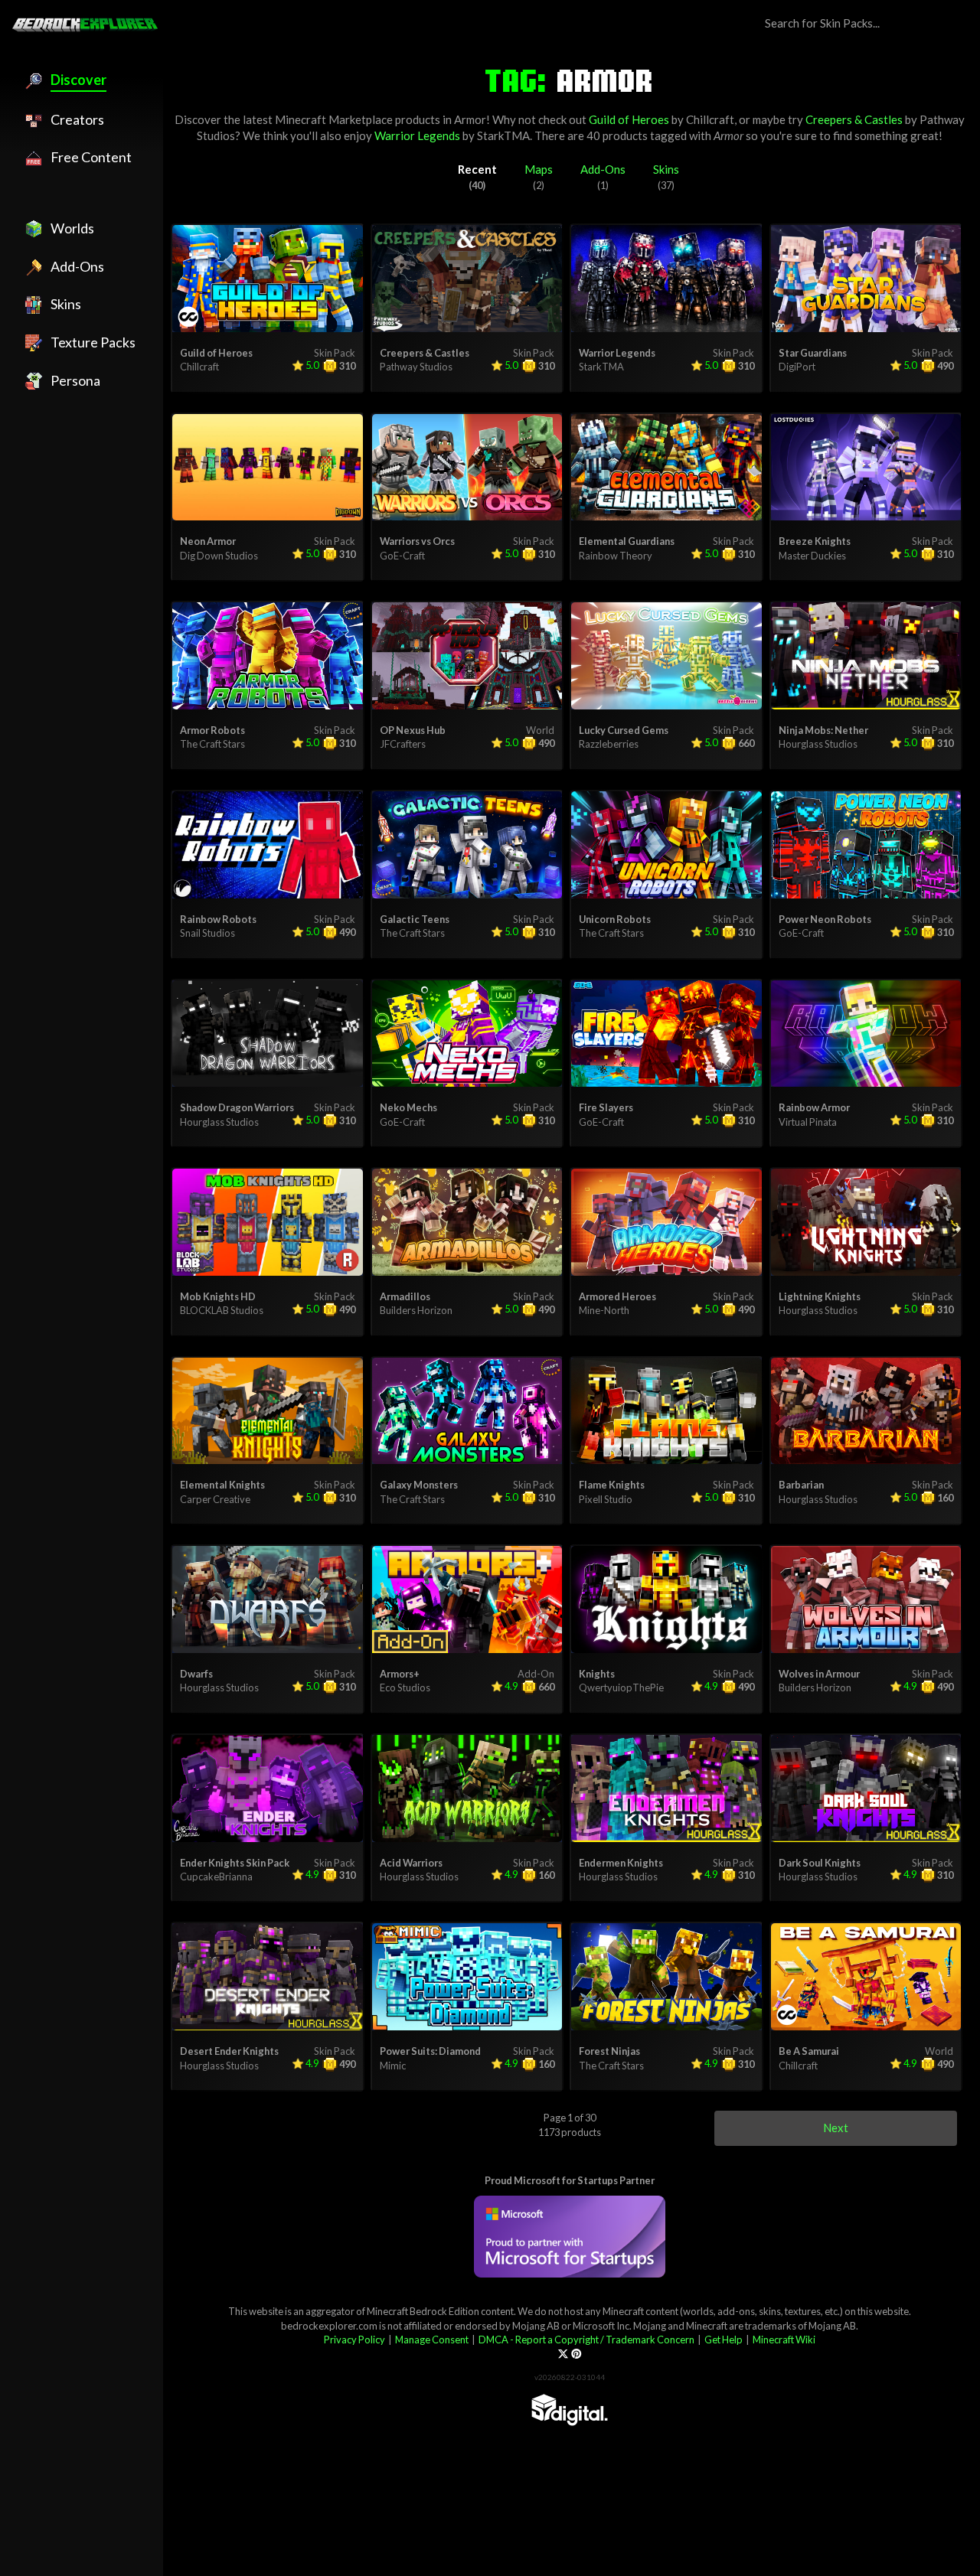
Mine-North (604, 1310)
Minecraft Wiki (784, 2340)
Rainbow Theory (616, 556)
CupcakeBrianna (216, 1877)
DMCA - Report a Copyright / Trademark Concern (586, 2340)
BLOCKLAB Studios (222, 1310)
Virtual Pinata (808, 1122)
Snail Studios (207, 933)
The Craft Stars (212, 744)
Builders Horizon (416, 1310)
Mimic (393, 2066)
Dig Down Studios (219, 556)
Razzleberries (609, 744)
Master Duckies (812, 556)
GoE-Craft (402, 556)
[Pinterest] (576, 2353)
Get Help (724, 2340)
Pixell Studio (606, 1499)
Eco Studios (405, 1687)
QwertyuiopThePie (621, 1687)
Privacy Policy (354, 2340)
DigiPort (797, 367)
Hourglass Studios (818, 744)
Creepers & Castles (854, 119)
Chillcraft (710, 119)
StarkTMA (503, 135)
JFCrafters (403, 744)
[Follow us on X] (563, 2353)
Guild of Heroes (629, 119)
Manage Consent (432, 2340)
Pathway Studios (416, 367)
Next (836, 2128)
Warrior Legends (417, 135)
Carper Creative (215, 1499)
